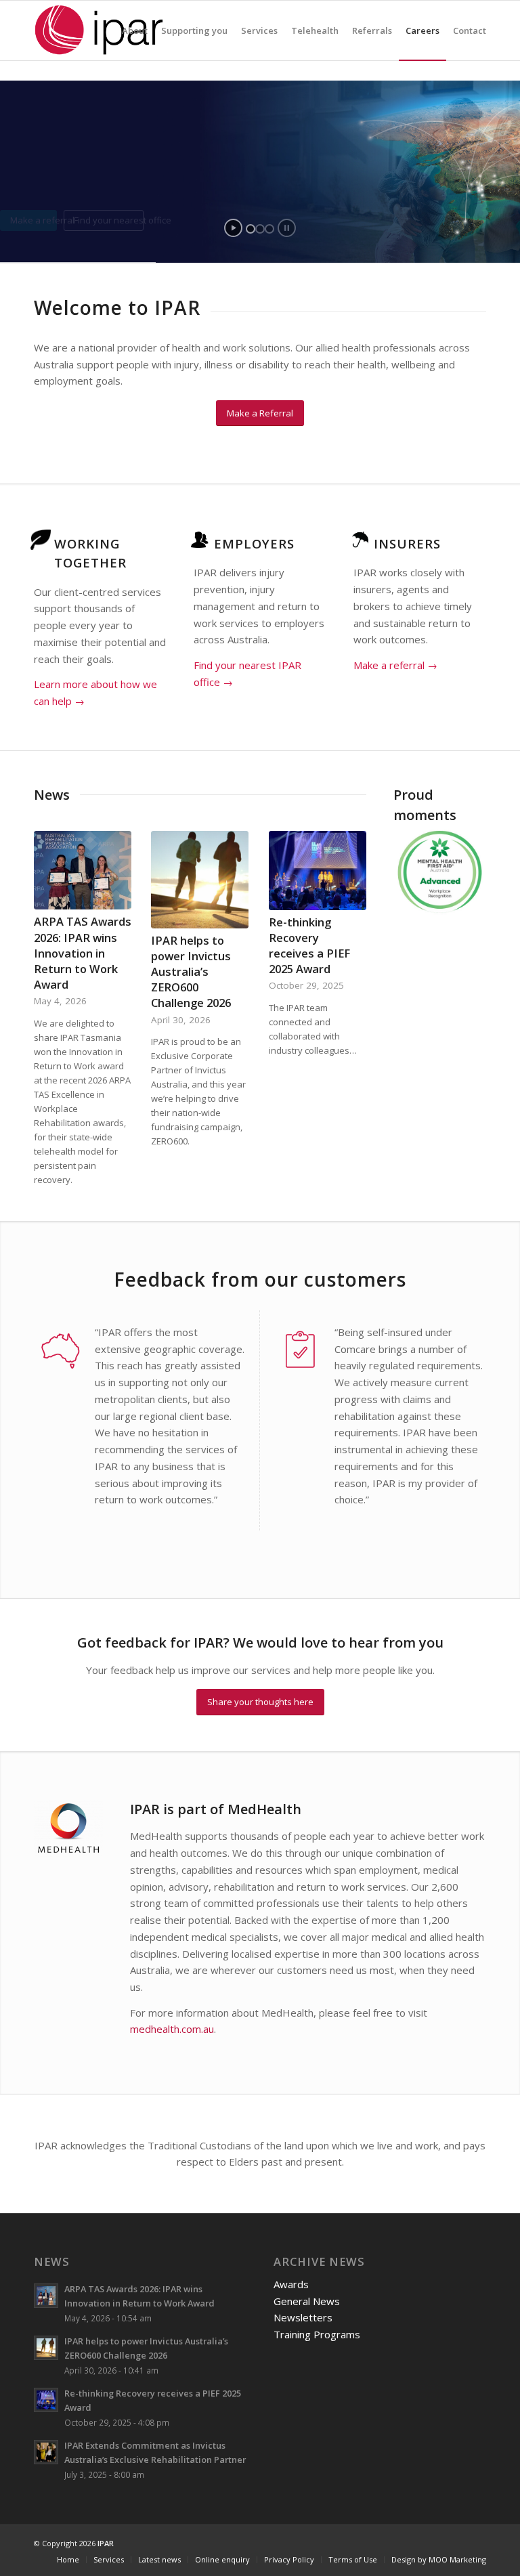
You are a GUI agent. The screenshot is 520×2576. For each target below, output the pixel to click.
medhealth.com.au (172, 2029)
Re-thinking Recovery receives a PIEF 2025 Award (309, 945)
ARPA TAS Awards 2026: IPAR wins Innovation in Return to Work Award (83, 952)
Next (456, 872)
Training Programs (317, 2334)
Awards (291, 2284)
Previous (424, 872)
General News (307, 2301)
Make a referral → (395, 665)
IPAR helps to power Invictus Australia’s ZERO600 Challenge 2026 (191, 971)
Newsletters (303, 2317)
